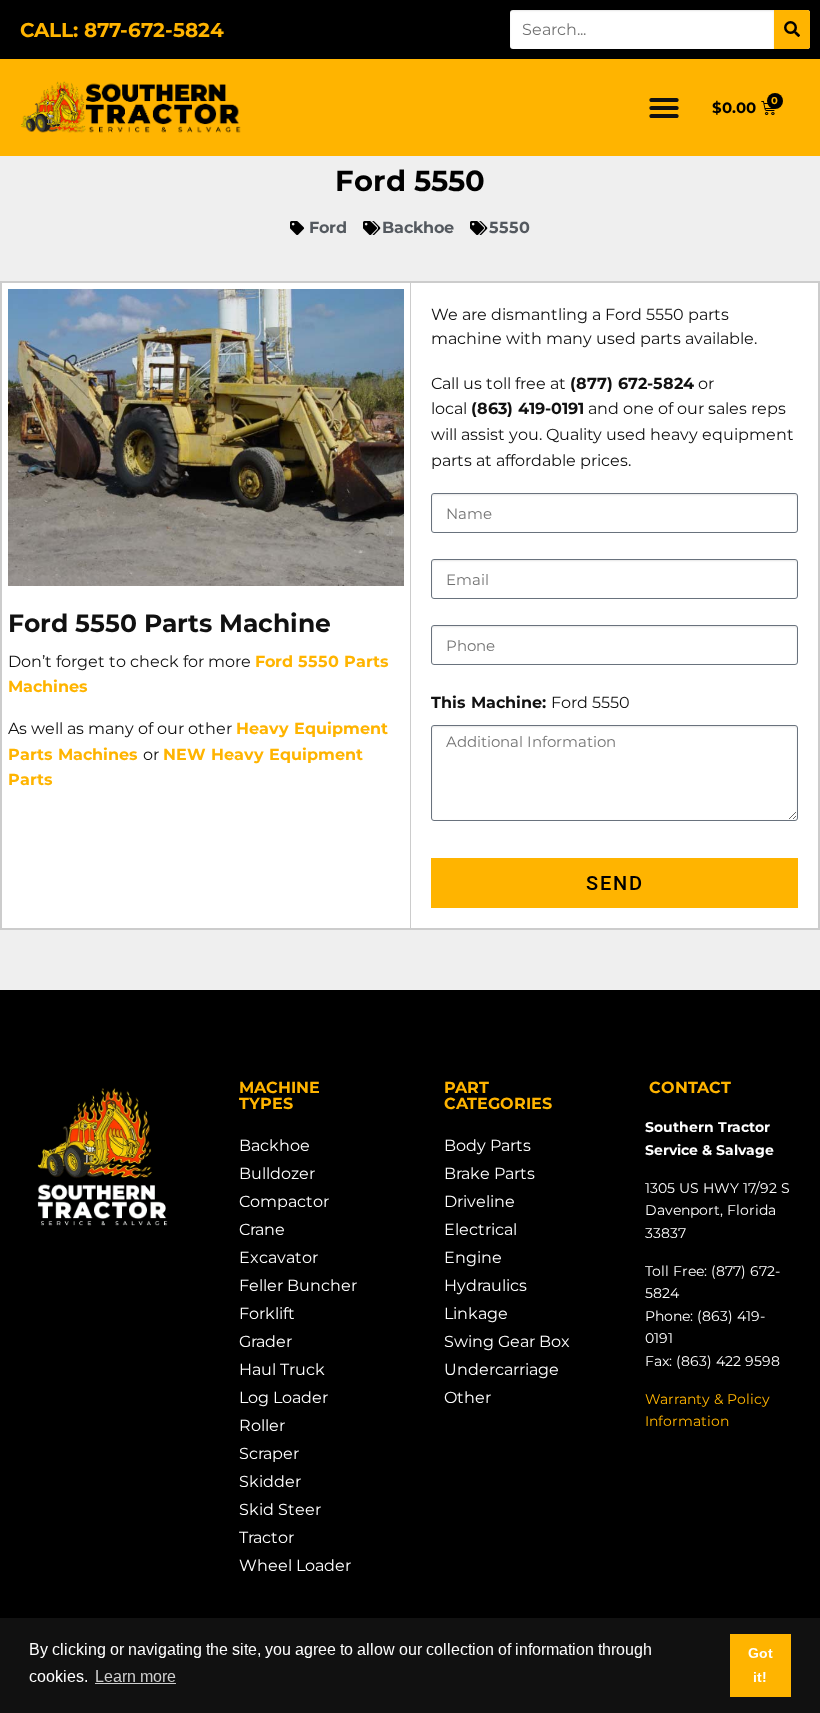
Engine (473, 1257)
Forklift (267, 1313)
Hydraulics (485, 1285)
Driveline (479, 1201)
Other (467, 1397)
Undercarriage (501, 1369)
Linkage (476, 1313)
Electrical (480, 1229)
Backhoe (274, 1145)
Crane (262, 1229)
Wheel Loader (295, 1565)
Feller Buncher (298, 1285)
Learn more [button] (135, 1676)
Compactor (284, 1201)
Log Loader (283, 1397)
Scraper (269, 1453)
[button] (664, 108)
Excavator (278, 1257)
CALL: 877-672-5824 (122, 30)
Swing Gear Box (507, 1341)
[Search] (792, 29)
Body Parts (487, 1145)
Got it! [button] (760, 1665)
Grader (265, 1341)
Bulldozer (277, 1173)
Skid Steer (280, 1509)
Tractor (266, 1537)
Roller (262, 1425)
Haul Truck (282, 1369)
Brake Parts (489, 1173)
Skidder (270, 1481)
